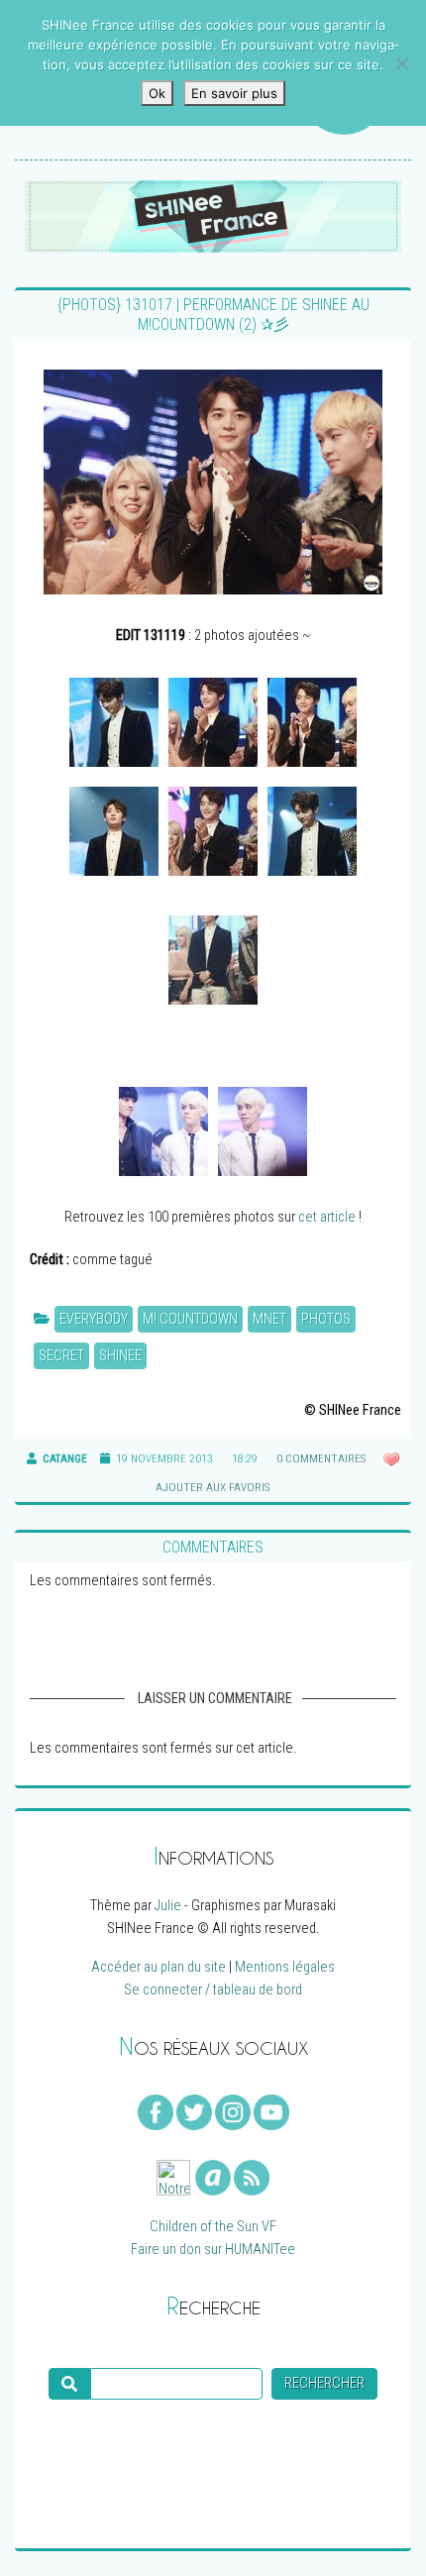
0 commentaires (321, 1458)
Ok (157, 93)
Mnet (269, 1319)
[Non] (401, 63)
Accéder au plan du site (159, 1967)
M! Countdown (190, 1319)
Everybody (94, 1319)
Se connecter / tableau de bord (213, 1990)
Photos (326, 1319)
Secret (61, 1356)
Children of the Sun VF (213, 2227)
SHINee (120, 1356)
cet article (327, 1217)
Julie (168, 1906)
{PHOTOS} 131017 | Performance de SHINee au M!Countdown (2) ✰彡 (213, 315)
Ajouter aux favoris (211, 1487)
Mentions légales (285, 1967)
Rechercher (324, 2383)
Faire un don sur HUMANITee (213, 2250)
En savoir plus (234, 93)
